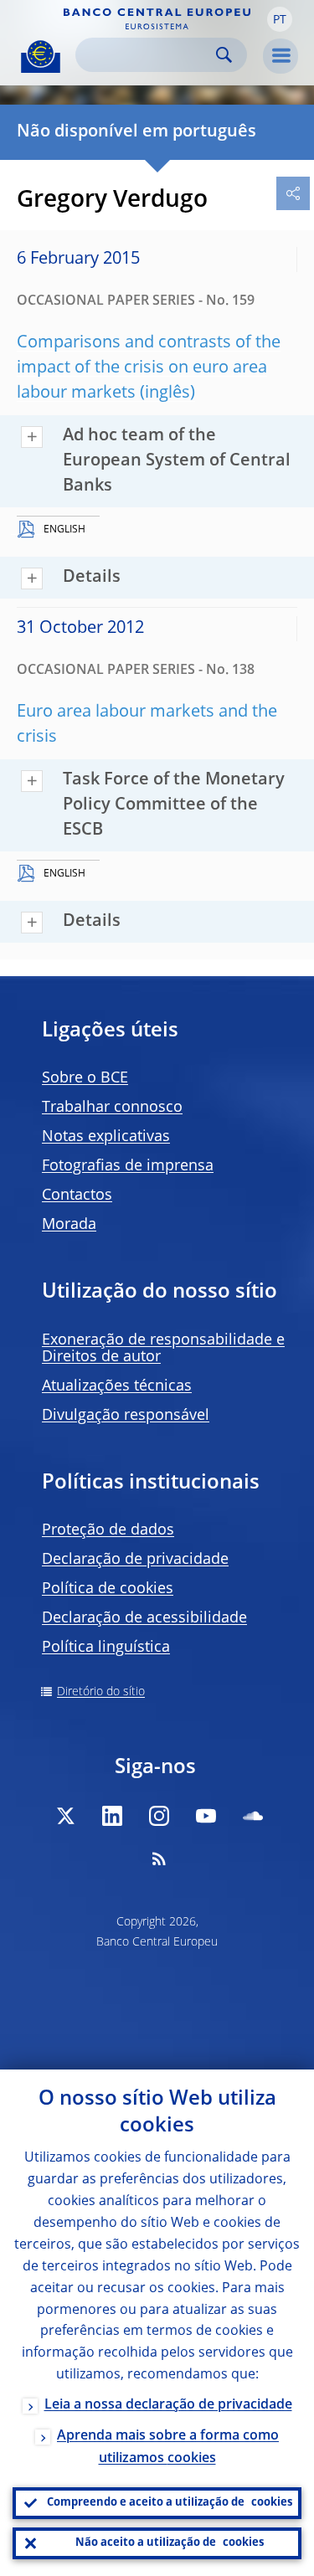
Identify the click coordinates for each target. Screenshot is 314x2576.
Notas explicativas (106, 1137)
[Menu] (281, 56)
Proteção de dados (108, 1530)
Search (224, 55)
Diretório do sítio (101, 1692)
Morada (69, 1225)
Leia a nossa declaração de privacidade (168, 2405)
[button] (280, 19)
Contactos (77, 1195)
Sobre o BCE (85, 1078)
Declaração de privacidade (135, 1560)
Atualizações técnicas (117, 1386)
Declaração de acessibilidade (144, 1618)
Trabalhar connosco (112, 1108)
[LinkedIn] (112, 1816)
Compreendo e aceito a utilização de (170, 2503)
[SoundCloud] (253, 1816)
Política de (108, 1589)
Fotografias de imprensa (128, 1166)
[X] (65, 1816)
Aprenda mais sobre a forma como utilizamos (168, 2447)
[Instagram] (159, 1816)
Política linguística (106, 1648)
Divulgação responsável (126, 1416)
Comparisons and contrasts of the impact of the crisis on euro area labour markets (149, 368)
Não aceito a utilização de (170, 2543)
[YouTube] (206, 1816)
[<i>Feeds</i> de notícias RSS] (159, 1859)
